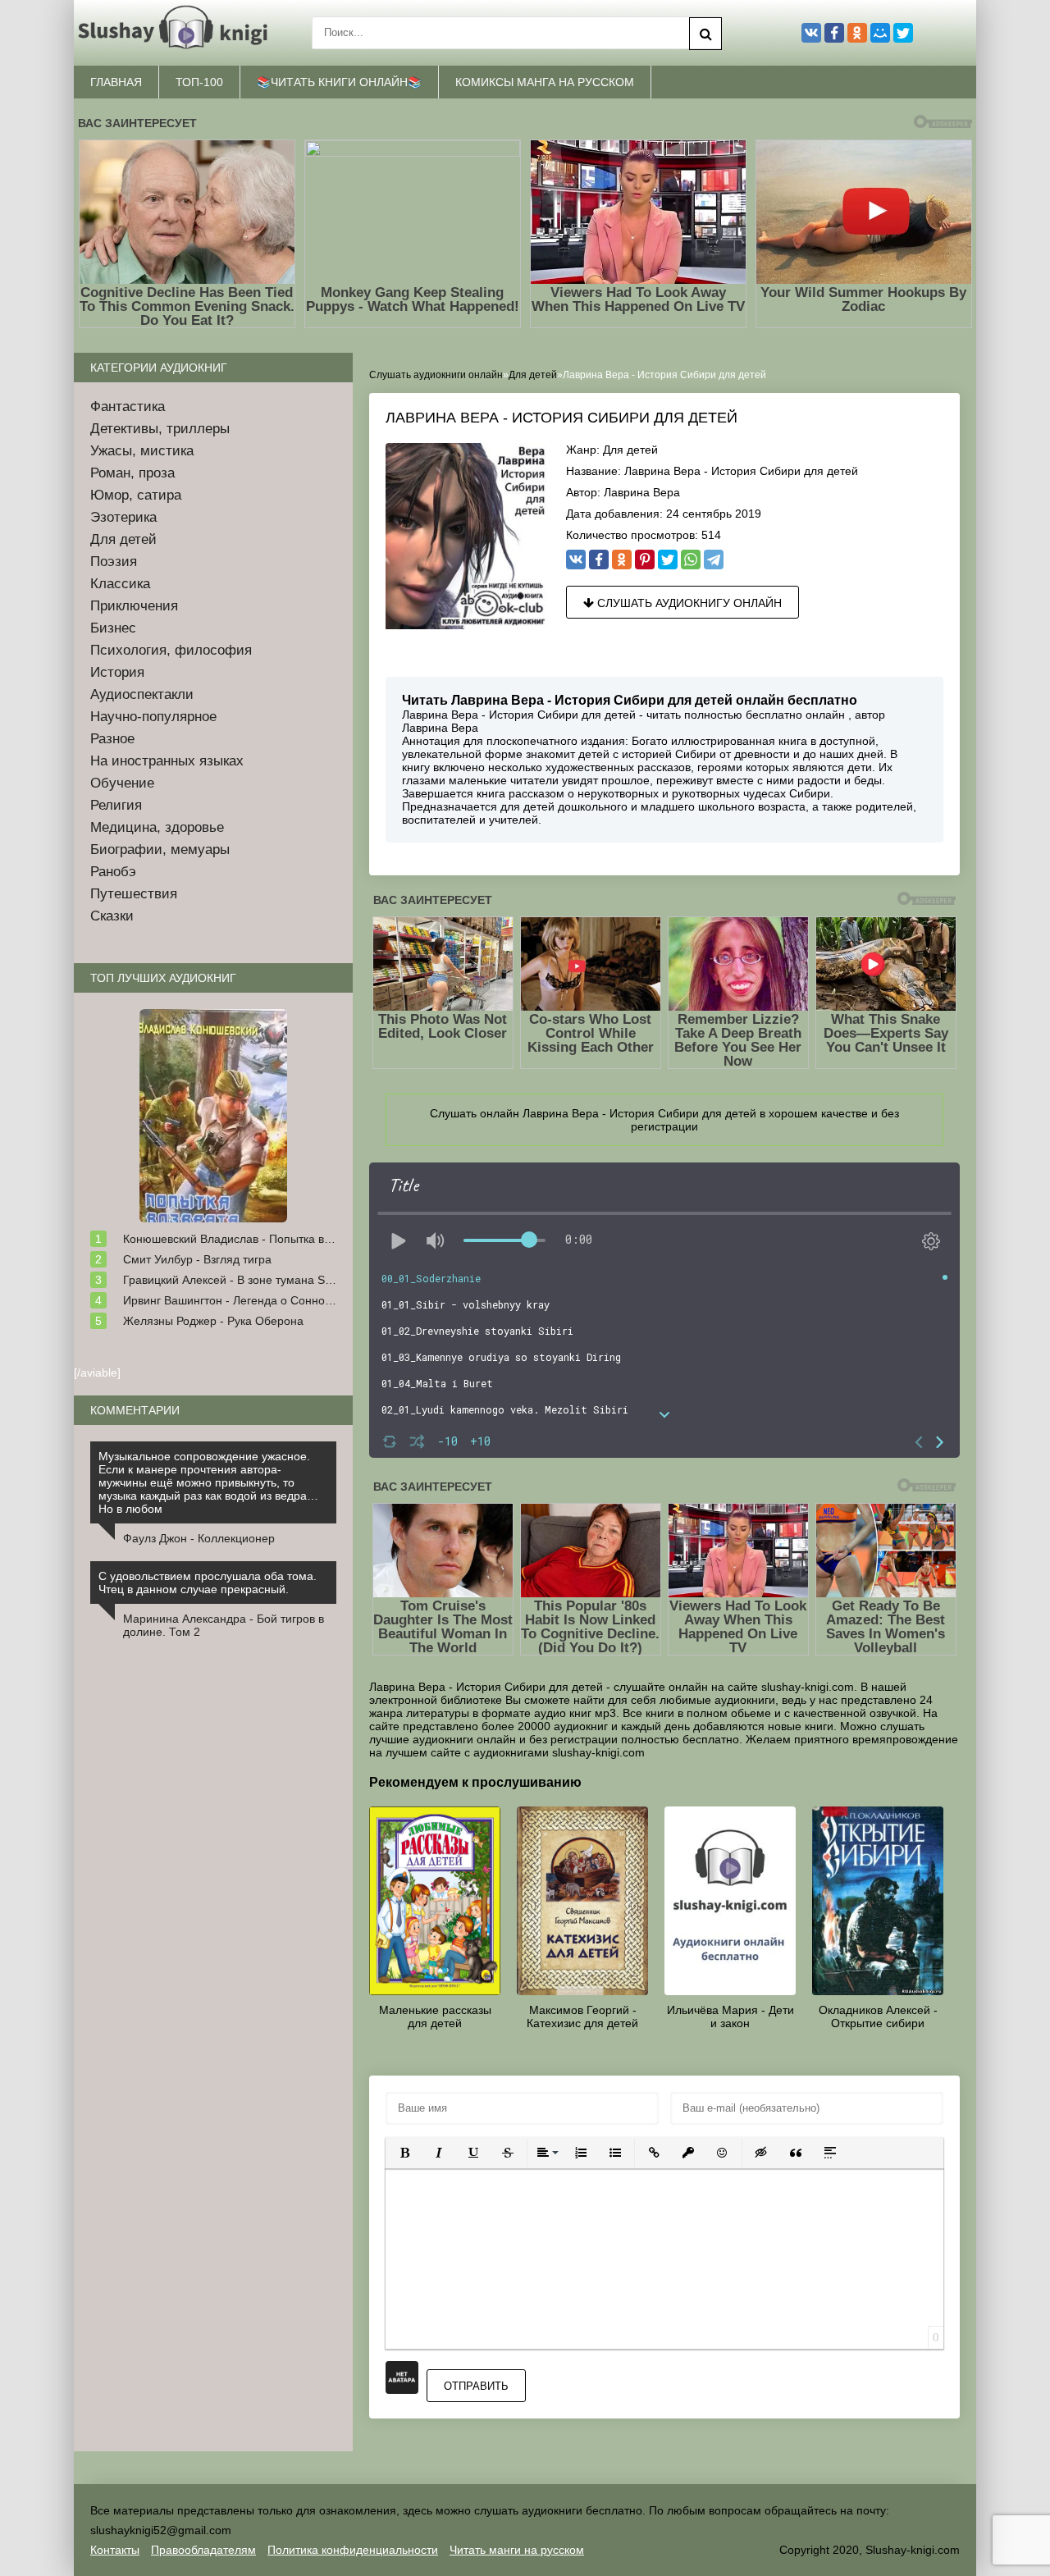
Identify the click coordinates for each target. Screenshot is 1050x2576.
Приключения (134, 606)
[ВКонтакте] (576, 560)
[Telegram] (714, 560)
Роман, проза (132, 473)
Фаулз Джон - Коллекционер (199, 1538)
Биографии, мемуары (160, 850)
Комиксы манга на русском (545, 82)
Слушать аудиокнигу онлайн (688, 603)
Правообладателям (203, 2550)
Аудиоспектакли (142, 694)
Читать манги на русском (517, 2550)
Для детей (630, 450)
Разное (112, 739)
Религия (116, 805)
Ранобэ (113, 872)
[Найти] (705, 34)
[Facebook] (599, 560)
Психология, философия (171, 650)
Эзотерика (123, 517)
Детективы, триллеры (160, 429)
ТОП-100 (199, 82)
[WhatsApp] (691, 560)
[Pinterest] (645, 560)
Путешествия (134, 894)
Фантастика (128, 406)
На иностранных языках (167, 761)
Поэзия (114, 562)
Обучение (122, 783)
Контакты (115, 2550)
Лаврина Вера (642, 492)
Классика (120, 584)
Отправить (476, 2386)
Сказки (112, 916)
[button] (404, 2153)
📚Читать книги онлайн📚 (339, 82)
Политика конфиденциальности (353, 2550)
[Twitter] (668, 560)
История (117, 672)
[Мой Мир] (880, 33)
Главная (116, 82)
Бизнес (113, 628)
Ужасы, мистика (142, 451)
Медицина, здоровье (157, 827)
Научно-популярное (153, 717)
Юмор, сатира (136, 495)
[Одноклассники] (622, 560)
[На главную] (176, 33)
